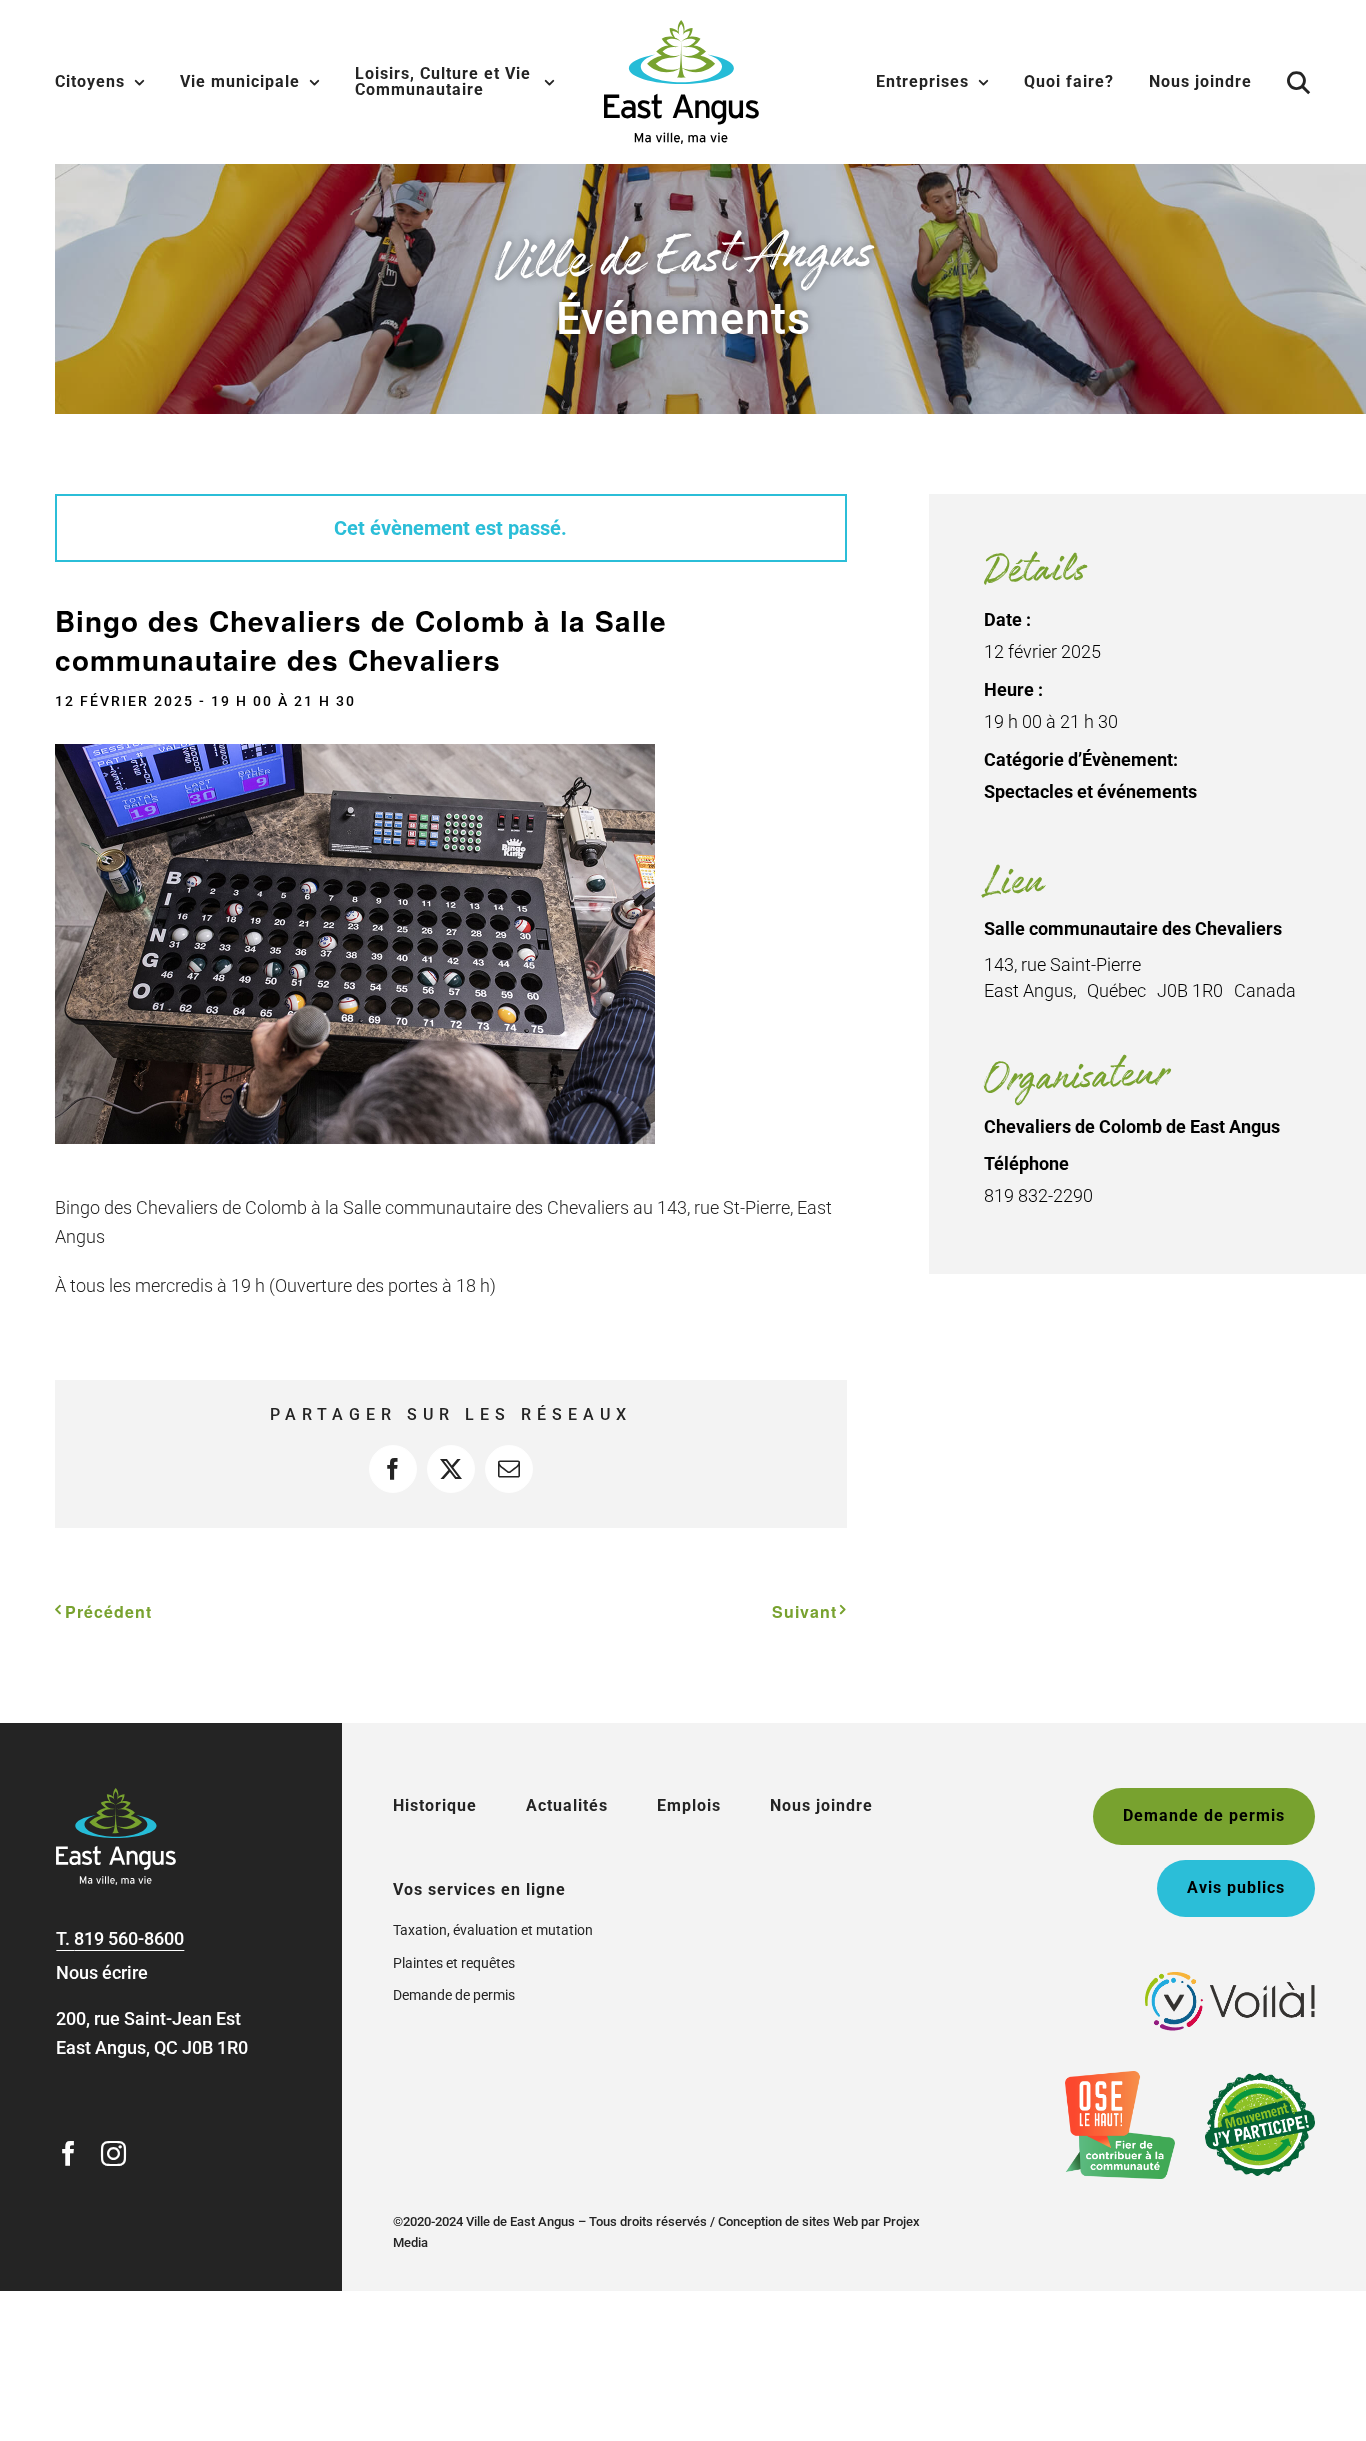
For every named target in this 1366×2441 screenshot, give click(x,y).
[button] (1299, 82)
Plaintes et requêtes (454, 1963)
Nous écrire (102, 1972)
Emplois (689, 1805)
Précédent (108, 1611)
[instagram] (113, 2153)
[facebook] (68, 2153)
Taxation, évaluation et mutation (493, 1930)
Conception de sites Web (788, 2221)
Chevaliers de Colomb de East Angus (1132, 1126)
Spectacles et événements (1090, 791)
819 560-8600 (129, 1938)
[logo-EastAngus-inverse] (116, 1796)
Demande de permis (454, 1995)
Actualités (567, 1805)
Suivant (804, 1611)
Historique (435, 1805)
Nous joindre (821, 1805)
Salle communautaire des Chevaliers (1133, 928)
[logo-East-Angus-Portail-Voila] (1230, 1980)
